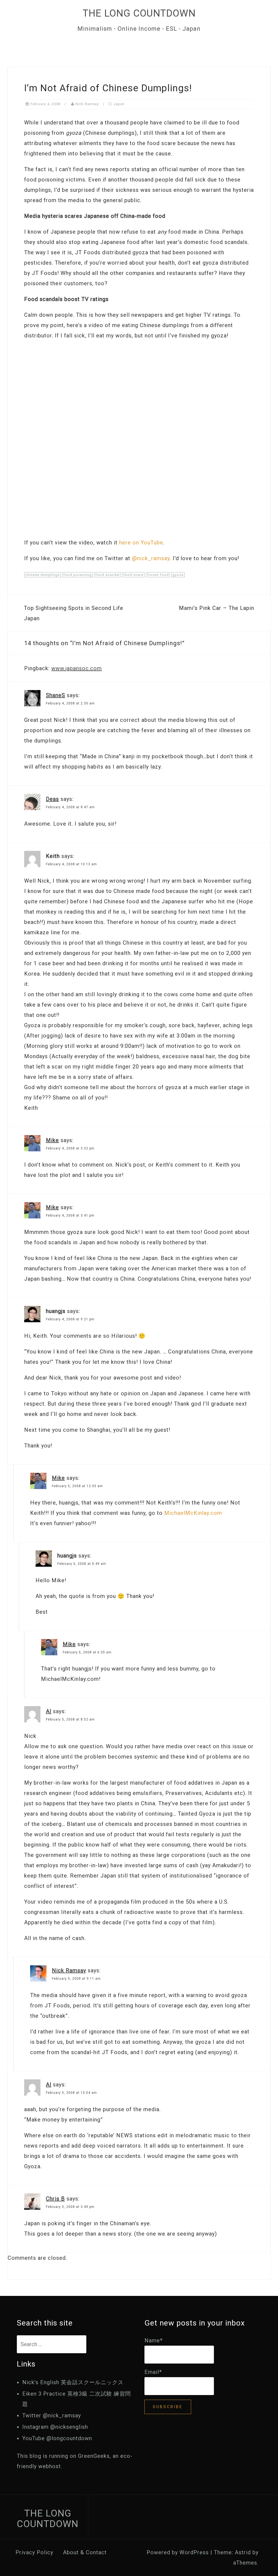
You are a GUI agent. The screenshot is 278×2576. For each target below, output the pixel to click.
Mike (52, 1140)
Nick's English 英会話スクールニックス (73, 2382)
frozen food (158, 575)
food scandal (108, 575)
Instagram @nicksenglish (55, 2427)
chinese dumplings (42, 575)
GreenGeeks (94, 2456)
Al (49, 1711)
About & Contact (85, 2552)
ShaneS (56, 695)
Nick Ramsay (87, 104)
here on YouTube (141, 543)
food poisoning (78, 575)
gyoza (178, 575)
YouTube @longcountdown (57, 2438)
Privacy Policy (34, 2552)
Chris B (55, 2199)
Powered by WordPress (178, 2552)
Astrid (243, 2552)
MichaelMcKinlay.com (193, 1513)
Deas (52, 799)
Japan (119, 104)
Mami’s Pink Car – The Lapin (217, 608)
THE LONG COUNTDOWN (139, 13)
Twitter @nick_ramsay (52, 2415)
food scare (133, 575)
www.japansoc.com (77, 668)
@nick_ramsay (151, 558)
